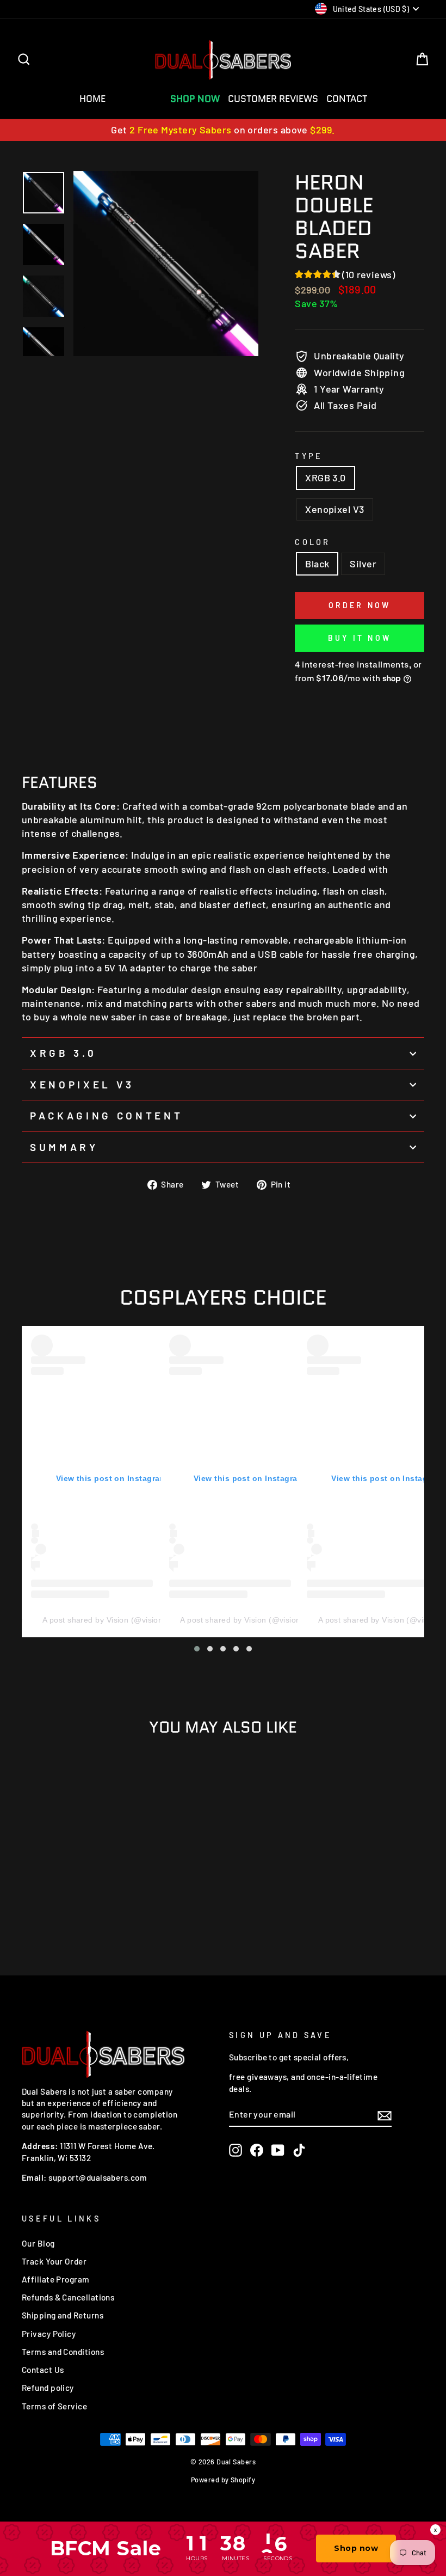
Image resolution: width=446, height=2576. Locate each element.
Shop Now (195, 99)
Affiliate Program (56, 2279)
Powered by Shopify (223, 2480)
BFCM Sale (138, 99)
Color (313, 542)
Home (92, 99)
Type (309, 456)
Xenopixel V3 (334, 509)
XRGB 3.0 (326, 478)
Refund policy (48, 2388)
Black (317, 564)
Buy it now (360, 638)
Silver (363, 564)
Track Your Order (54, 2261)
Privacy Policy (49, 2334)
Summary (64, 1147)
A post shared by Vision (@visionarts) (111, 1620)
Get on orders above (223, 130)
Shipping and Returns (63, 2315)
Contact (347, 99)
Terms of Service (54, 2406)
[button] (197, 1649)
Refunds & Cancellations (68, 2297)
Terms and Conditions (63, 2352)
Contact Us (43, 2370)
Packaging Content (106, 1115)
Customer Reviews (273, 99)
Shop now (356, 2548)
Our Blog (38, 2243)
